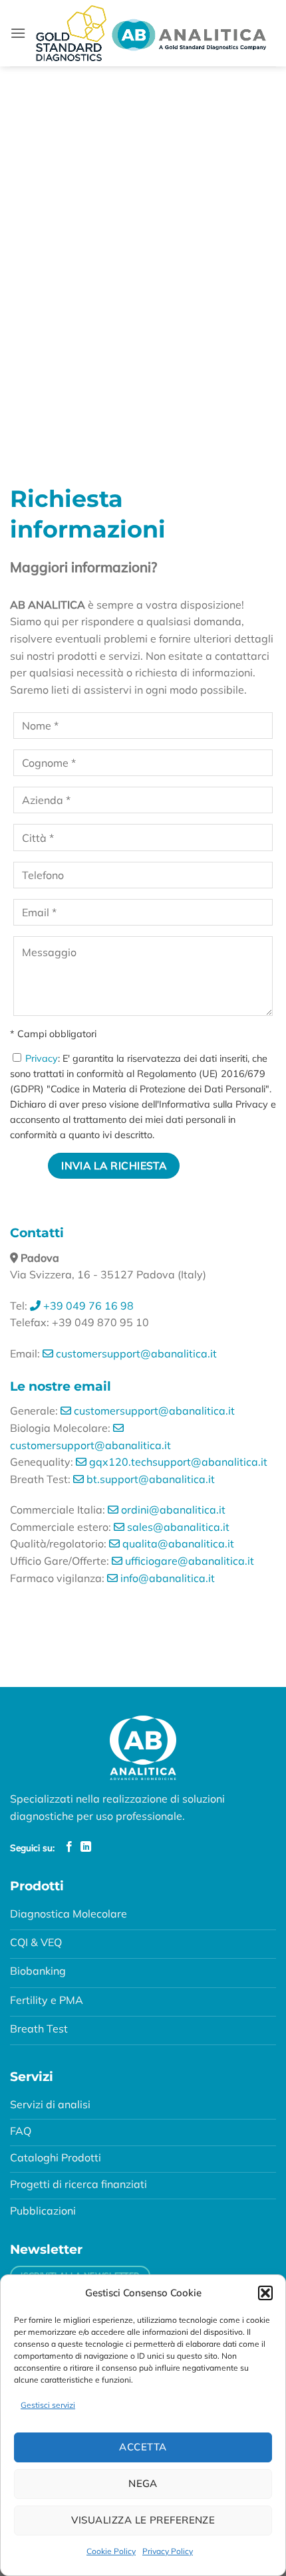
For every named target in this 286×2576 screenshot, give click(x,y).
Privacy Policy (168, 2551)
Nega (143, 2483)
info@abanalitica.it (166, 1578)
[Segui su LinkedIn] (86, 1847)
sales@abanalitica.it (177, 1527)
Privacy (42, 1058)
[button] (265, 2293)
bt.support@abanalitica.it (149, 1479)
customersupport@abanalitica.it (135, 1353)
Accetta (143, 2447)
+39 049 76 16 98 (87, 1306)
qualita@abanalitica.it (177, 1543)
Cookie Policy (111, 2551)
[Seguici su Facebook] (69, 1847)
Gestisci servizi (48, 2405)
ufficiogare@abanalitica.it (188, 1561)
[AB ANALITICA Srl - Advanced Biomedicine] (151, 34)
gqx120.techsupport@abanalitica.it (177, 1462)
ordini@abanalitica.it (172, 1510)
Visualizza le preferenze (143, 2520)
